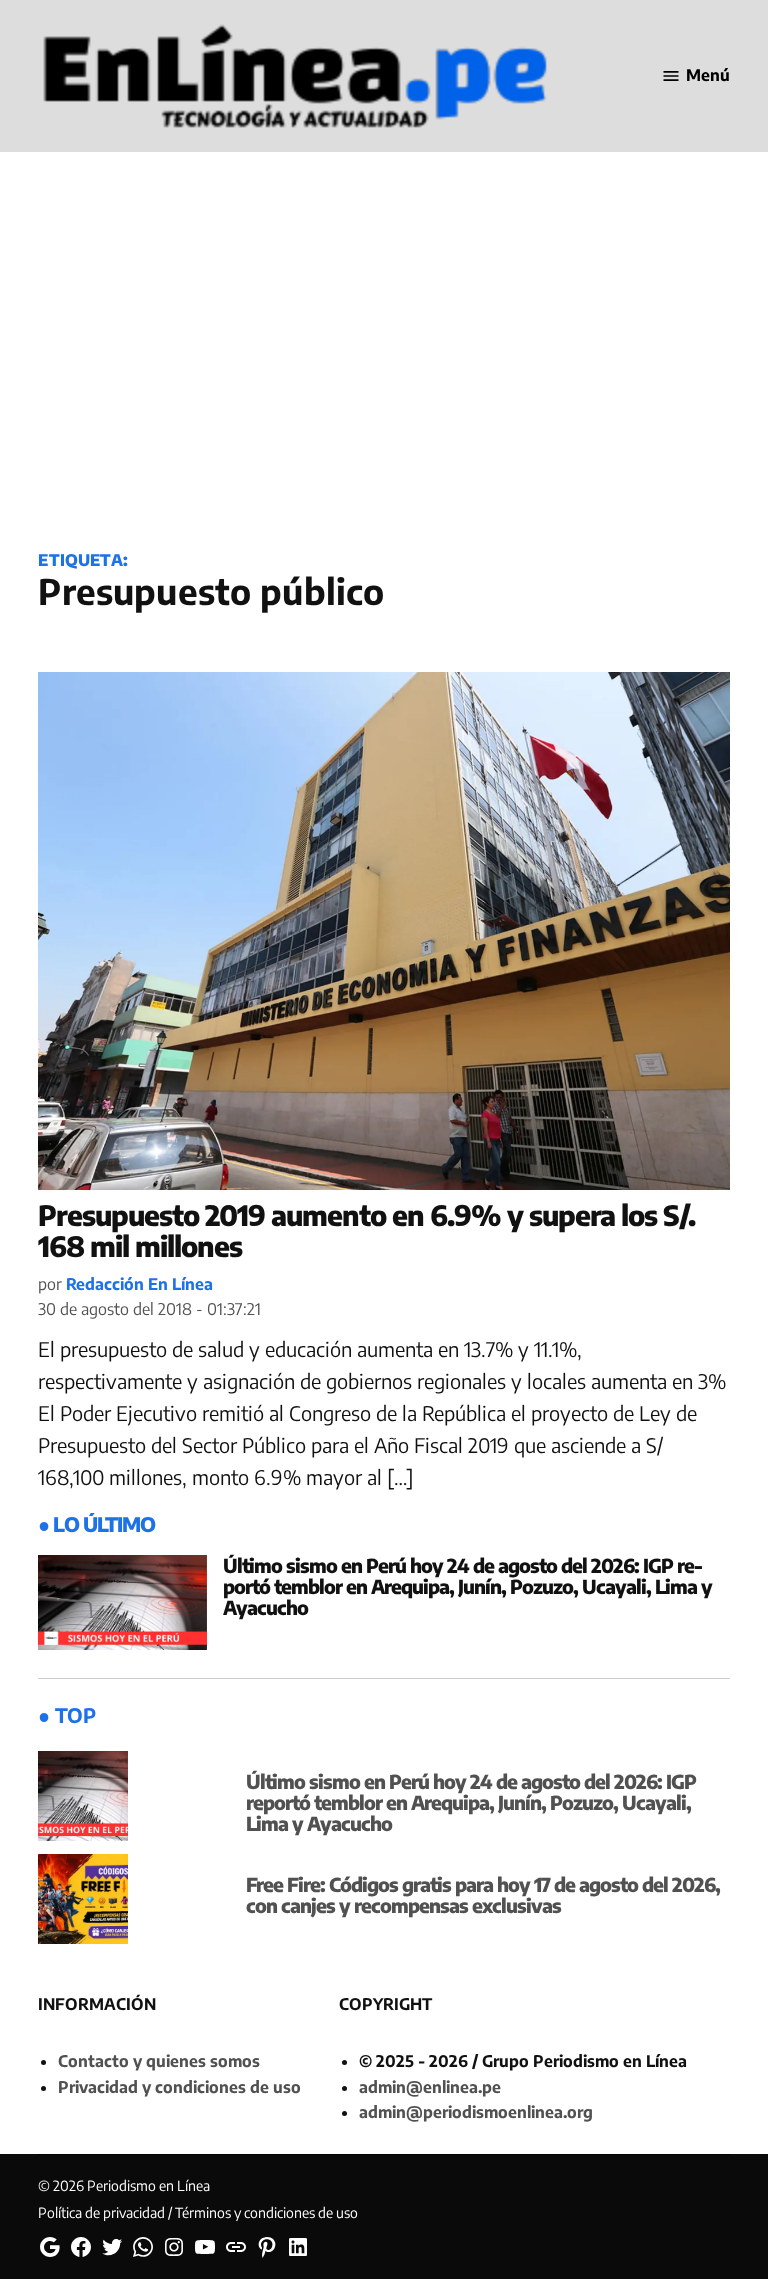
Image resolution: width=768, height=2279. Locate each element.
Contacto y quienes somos (159, 2061)
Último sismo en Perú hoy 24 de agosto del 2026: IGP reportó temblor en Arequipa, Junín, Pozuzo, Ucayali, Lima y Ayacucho (467, 1586)
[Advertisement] (384, 372)
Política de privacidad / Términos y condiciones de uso (198, 2212)
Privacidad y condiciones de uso (179, 2087)
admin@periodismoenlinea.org (476, 2112)
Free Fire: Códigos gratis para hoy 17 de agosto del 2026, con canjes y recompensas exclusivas (483, 1894)
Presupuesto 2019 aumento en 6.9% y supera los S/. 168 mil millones (366, 1230)
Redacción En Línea (139, 1284)
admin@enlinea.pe (430, 2087)
